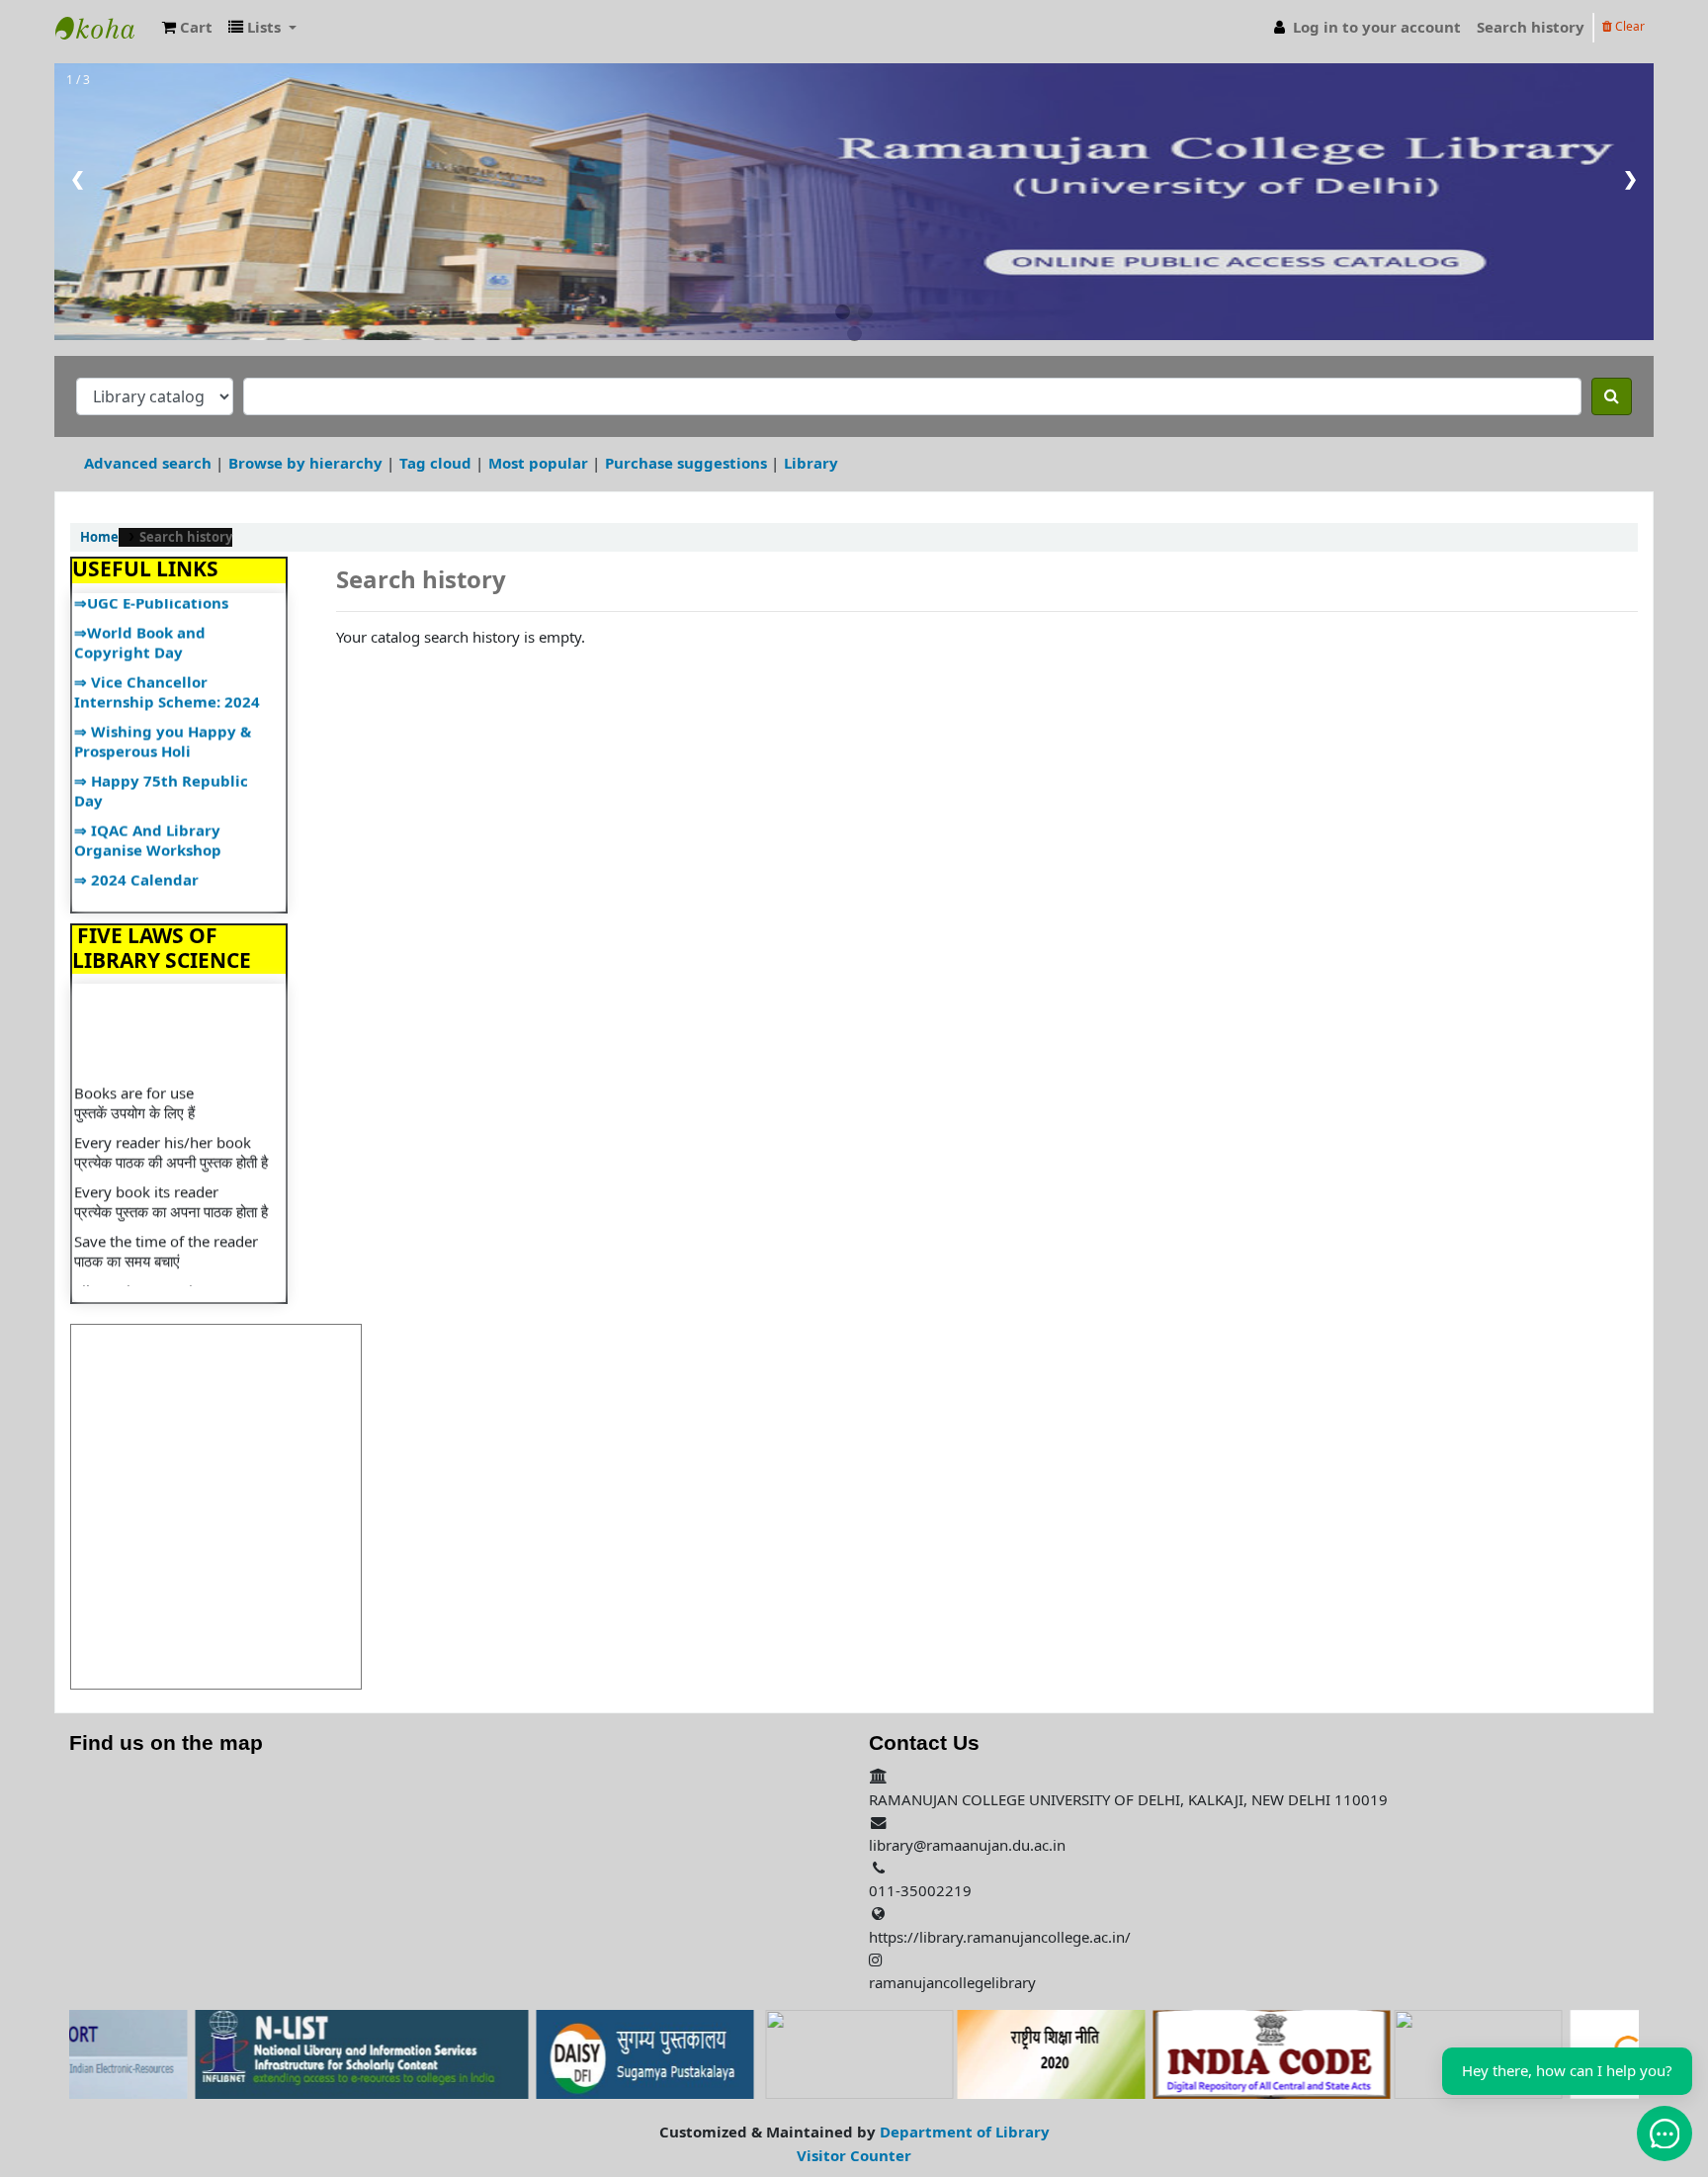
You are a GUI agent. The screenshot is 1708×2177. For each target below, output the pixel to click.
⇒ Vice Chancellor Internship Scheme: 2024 (167, 665)
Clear (1628, 27)
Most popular (538, 463)
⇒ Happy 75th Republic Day (161, 764)
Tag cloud (435, 463)
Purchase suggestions (686, 463)
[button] (187, 27)
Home (99, 537)
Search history (1531, 27)
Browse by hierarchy (305, 463)
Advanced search (148, 463)
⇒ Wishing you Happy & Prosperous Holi (163, 714)
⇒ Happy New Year (144, 882)
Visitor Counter (854, 2156)
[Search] (1612, 396)
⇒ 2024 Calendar (136, 853)
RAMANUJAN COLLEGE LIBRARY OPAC (105, 28)
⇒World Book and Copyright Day (140, 615)
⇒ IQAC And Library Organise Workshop (148, 813)
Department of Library (965, 2132)
